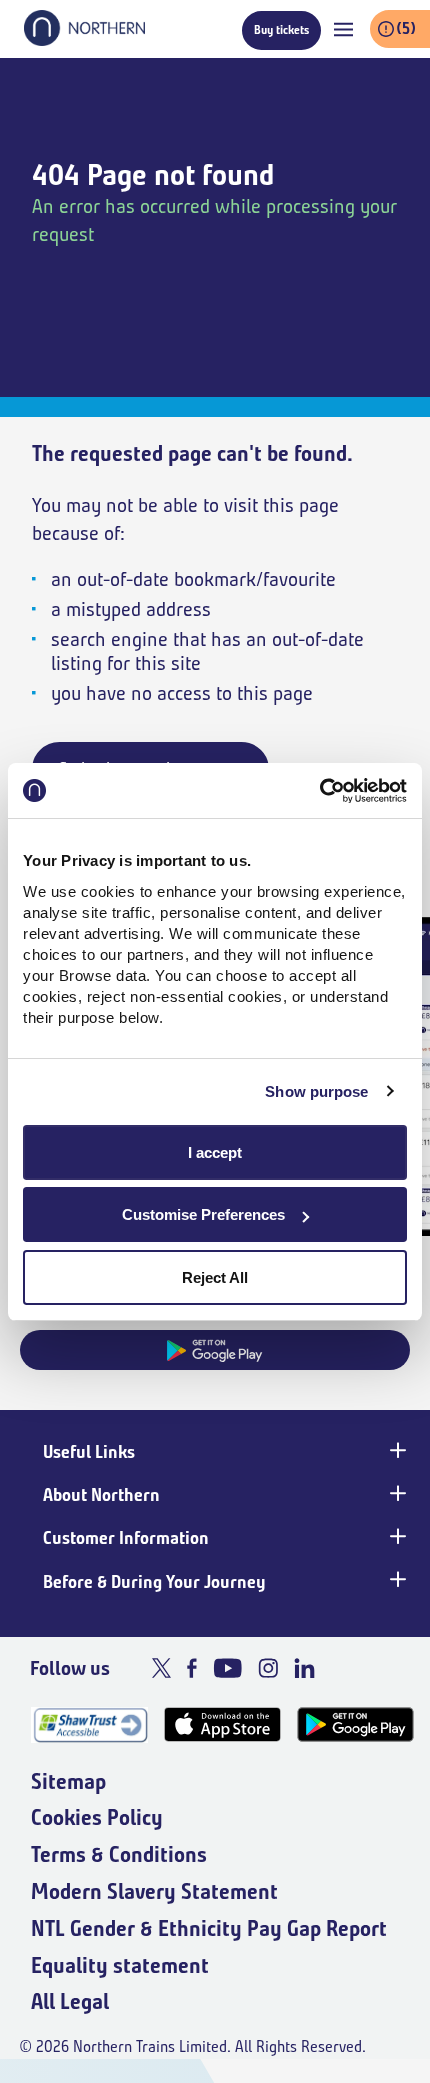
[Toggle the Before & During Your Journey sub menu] (396, 1580)
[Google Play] (355, 1724)
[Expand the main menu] (343, 29)
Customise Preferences (203, 1214)
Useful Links (89, 1452)
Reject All (215, 1277)
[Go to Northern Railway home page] (84, 40)
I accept (215, 1152)
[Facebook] (192, 1668)
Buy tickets (281, 29)
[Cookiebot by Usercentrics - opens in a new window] (319, 791)
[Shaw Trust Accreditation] (89, 1724)
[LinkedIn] (304, 1668)
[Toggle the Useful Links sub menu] (396, 1450)
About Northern (101, 1495)
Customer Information (126, 1538)
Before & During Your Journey (154, 1582)
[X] (161, 1668)
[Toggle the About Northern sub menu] (396, 1493)
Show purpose (316, 1091)
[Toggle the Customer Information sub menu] (396, 1536)
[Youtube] (227, 1668)
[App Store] (222, 1724)
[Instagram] (268, 1668)
